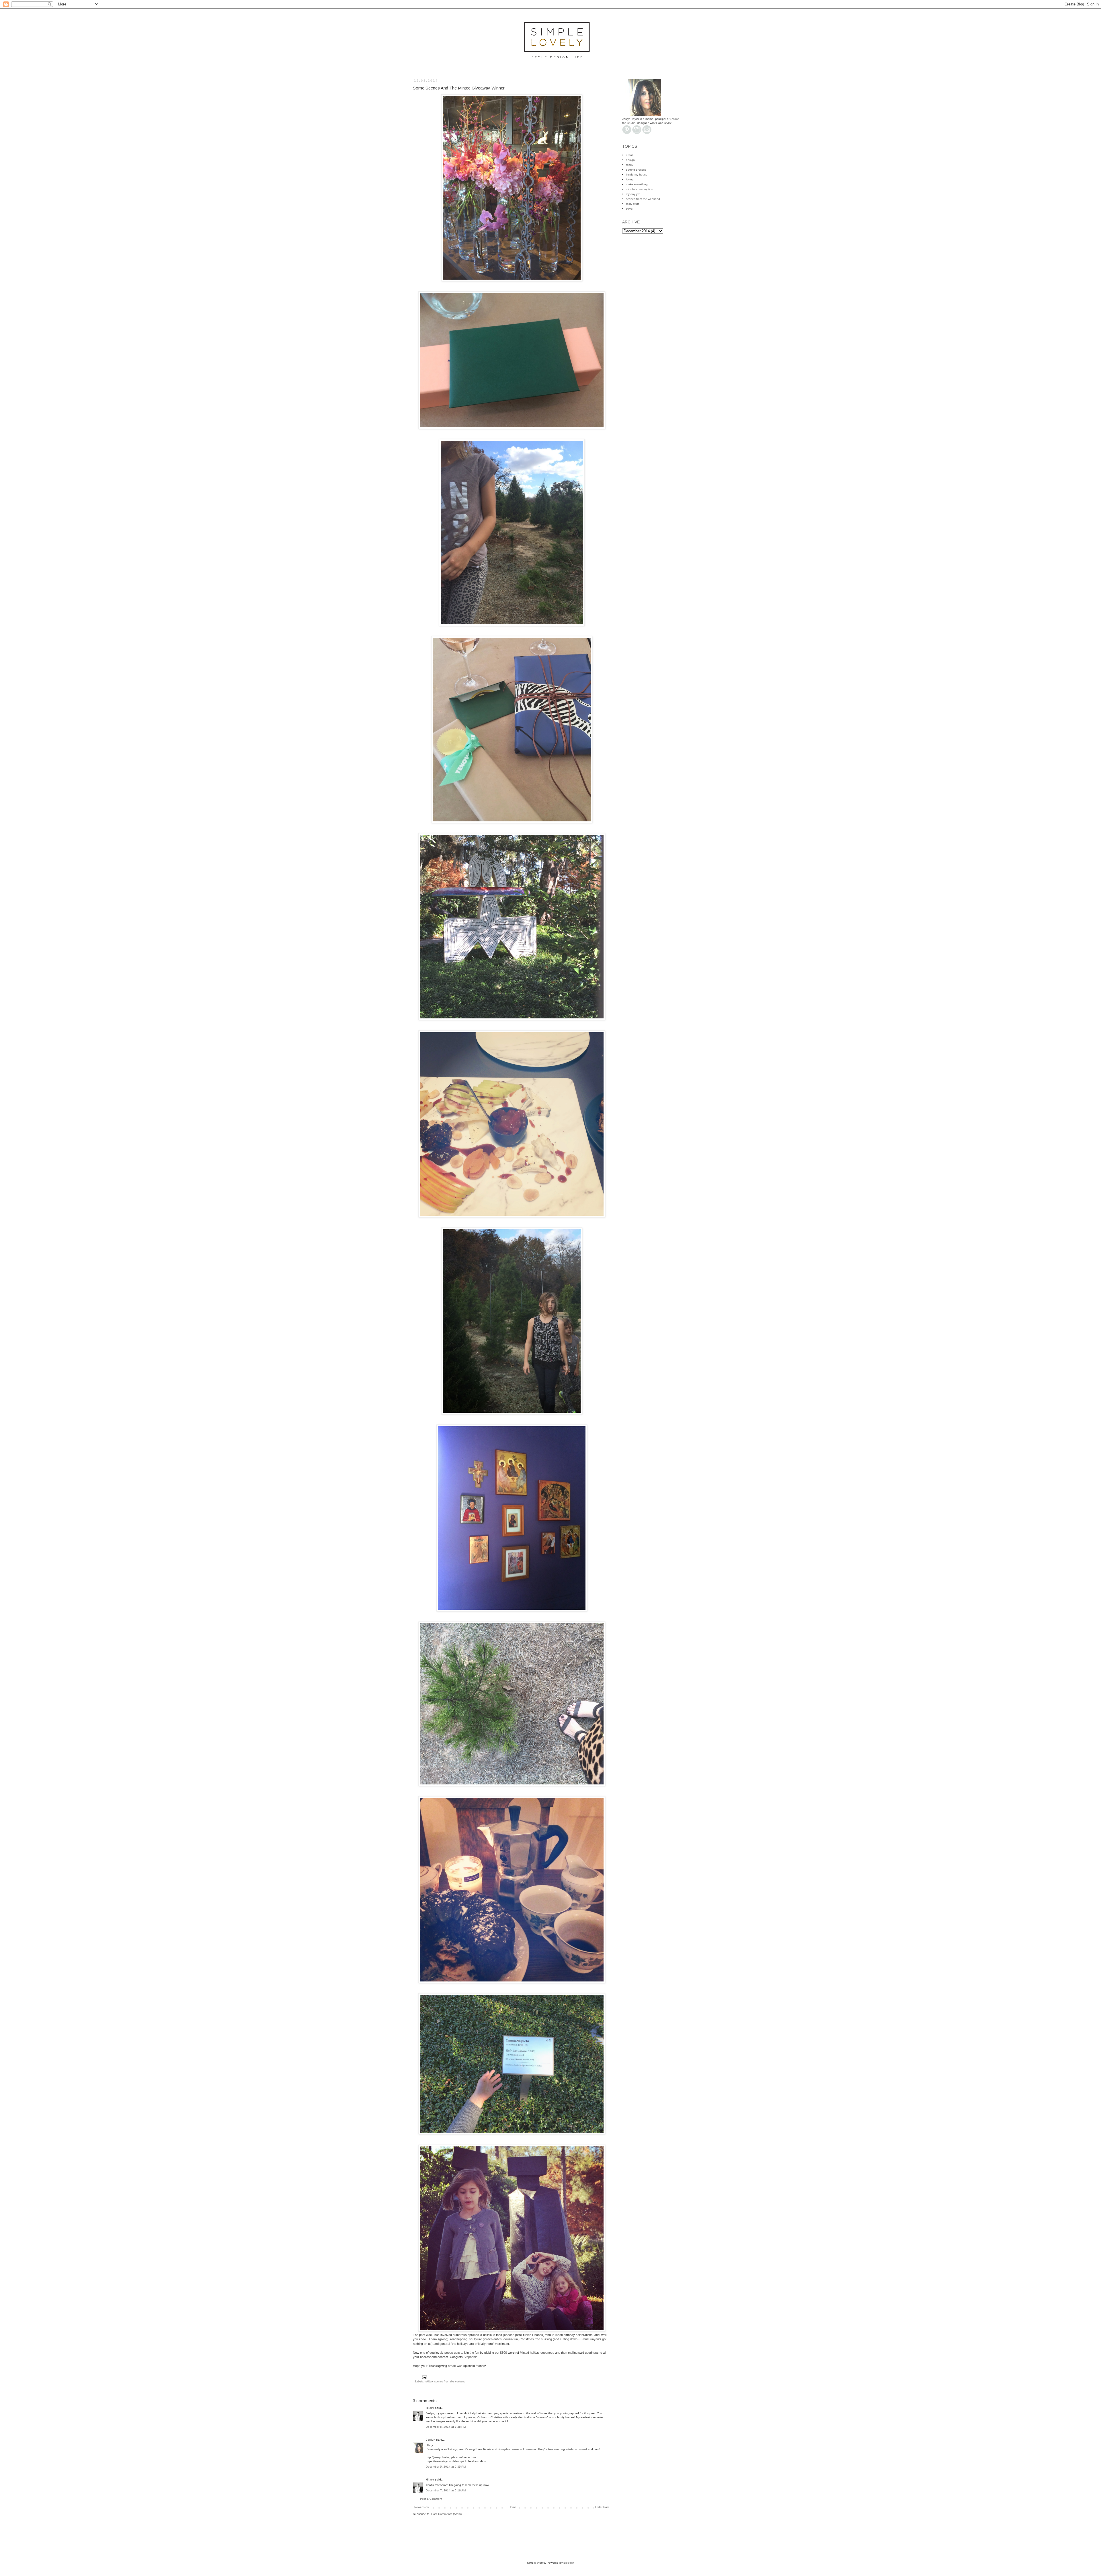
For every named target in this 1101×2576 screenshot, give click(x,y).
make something (637, 184)
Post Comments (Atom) (446, 2514)
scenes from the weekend (450, 2382)
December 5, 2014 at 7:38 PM (446, 2427)
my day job (633, 194)
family (630, 165)
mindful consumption (640, 189)
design (630, 160)
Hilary (430, 2408)
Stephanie (471, 2357)
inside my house (637, 175)
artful (629, 155)
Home (513, 2507)
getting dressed (636, 170)
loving (630, 179)
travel (629, 209)
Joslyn (431, 2440)
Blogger (568, 2563)
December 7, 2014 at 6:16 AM (446, 2490)
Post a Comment (431, 2499)
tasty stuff (632, 204)
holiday (429, 2382)
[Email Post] (424, 2377)
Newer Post (422, 2507)
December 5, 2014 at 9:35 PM (446, 2467)
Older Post (602, 2507)
